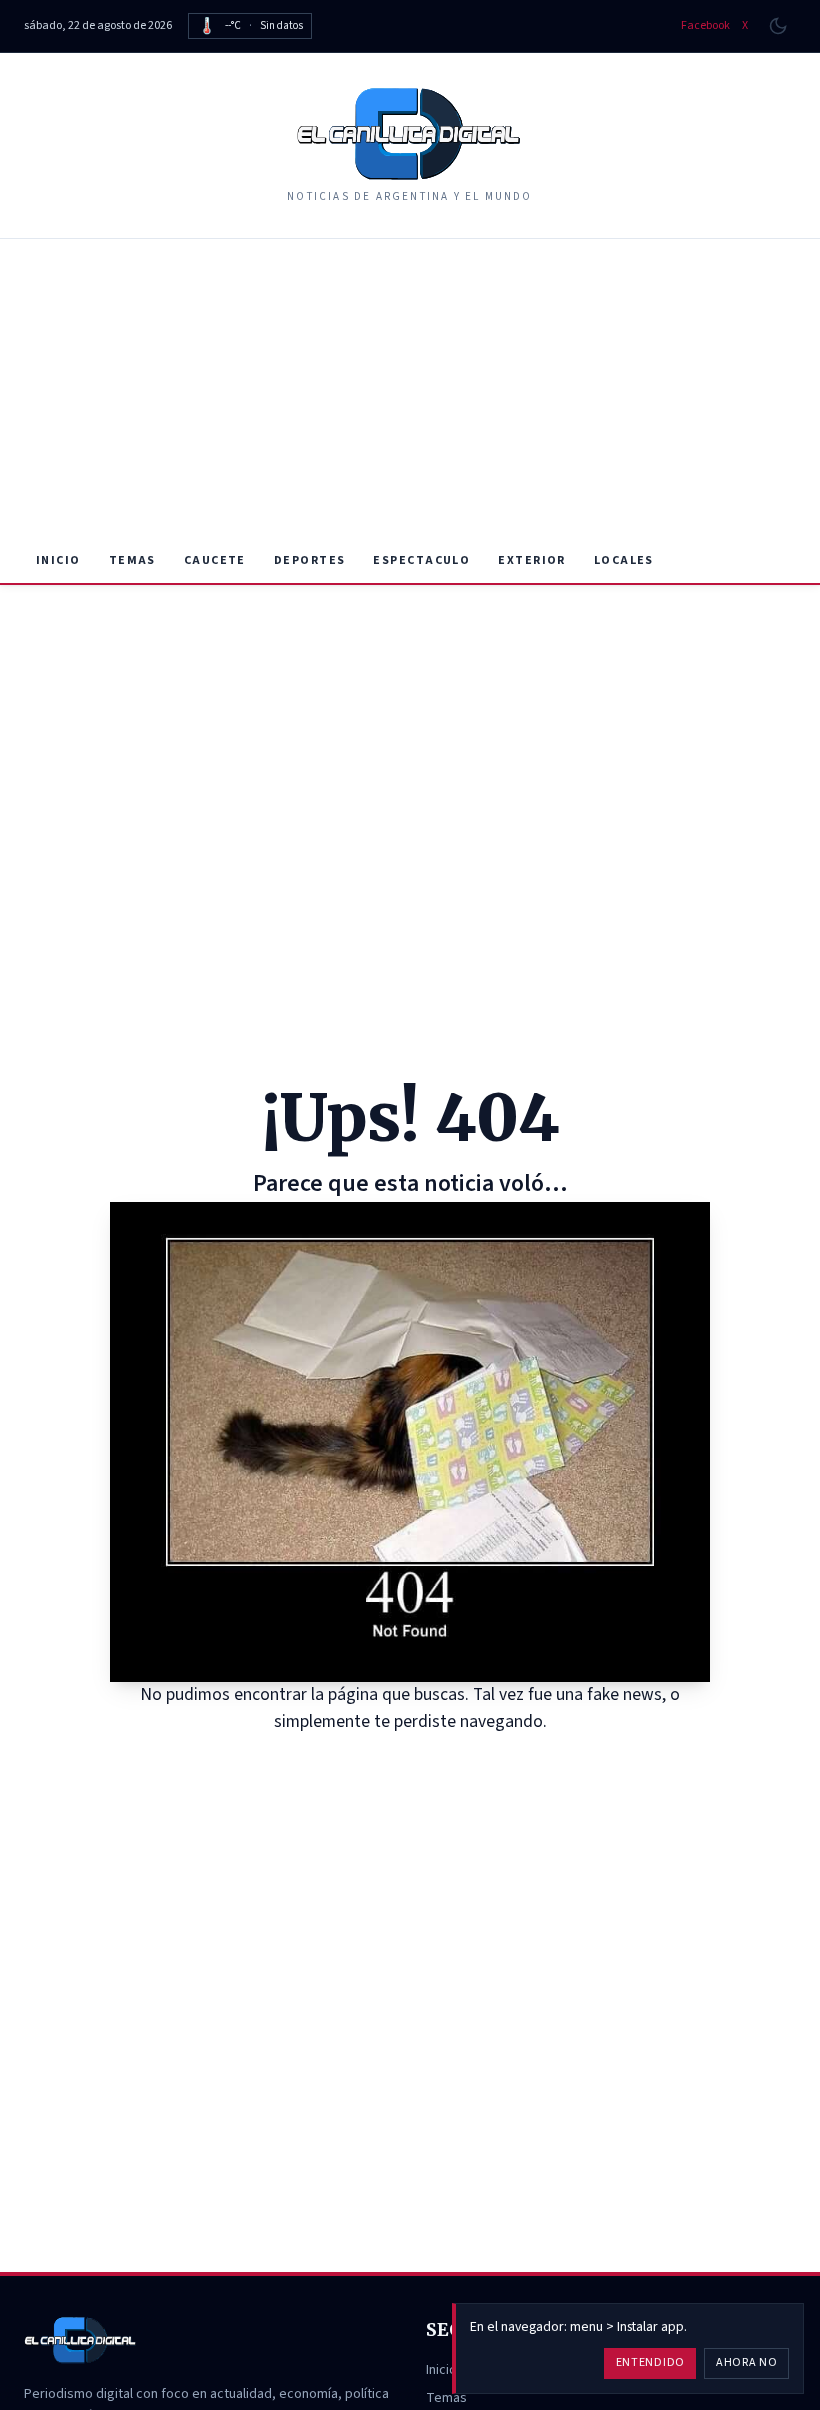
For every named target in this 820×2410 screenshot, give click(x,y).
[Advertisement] (410, 389)
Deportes (310, 560)
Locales (624, 560)
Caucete (215, 560)
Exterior (532, 560)
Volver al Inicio (424, 1759)
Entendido (650, 2362)
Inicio (58, 560)
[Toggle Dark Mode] (778, 26)
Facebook (705, 26)
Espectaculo (421, 560)
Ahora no (747, 2362)
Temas (132, 560)
